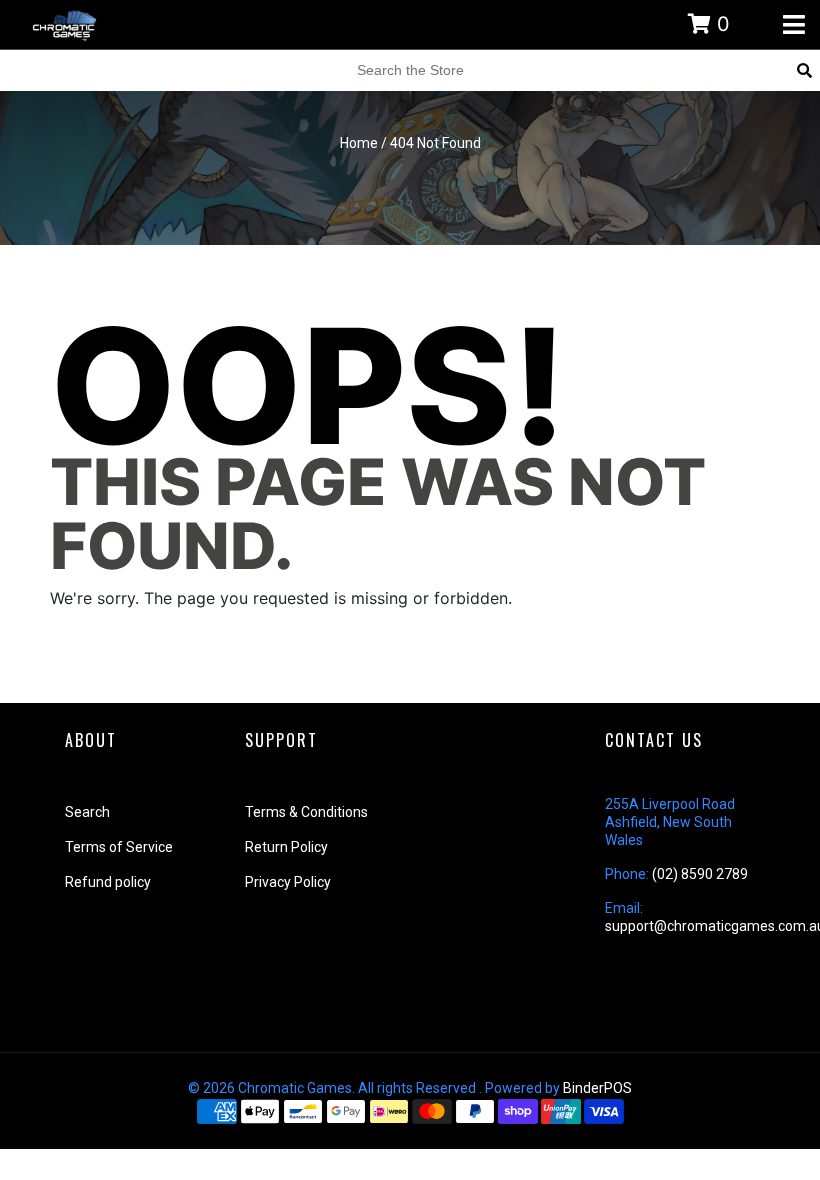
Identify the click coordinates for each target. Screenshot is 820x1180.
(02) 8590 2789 (700, 874)
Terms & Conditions (306, 812)
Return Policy (286, 847)
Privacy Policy (288, 882)
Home (359, 143)
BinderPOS (597, 1088)
